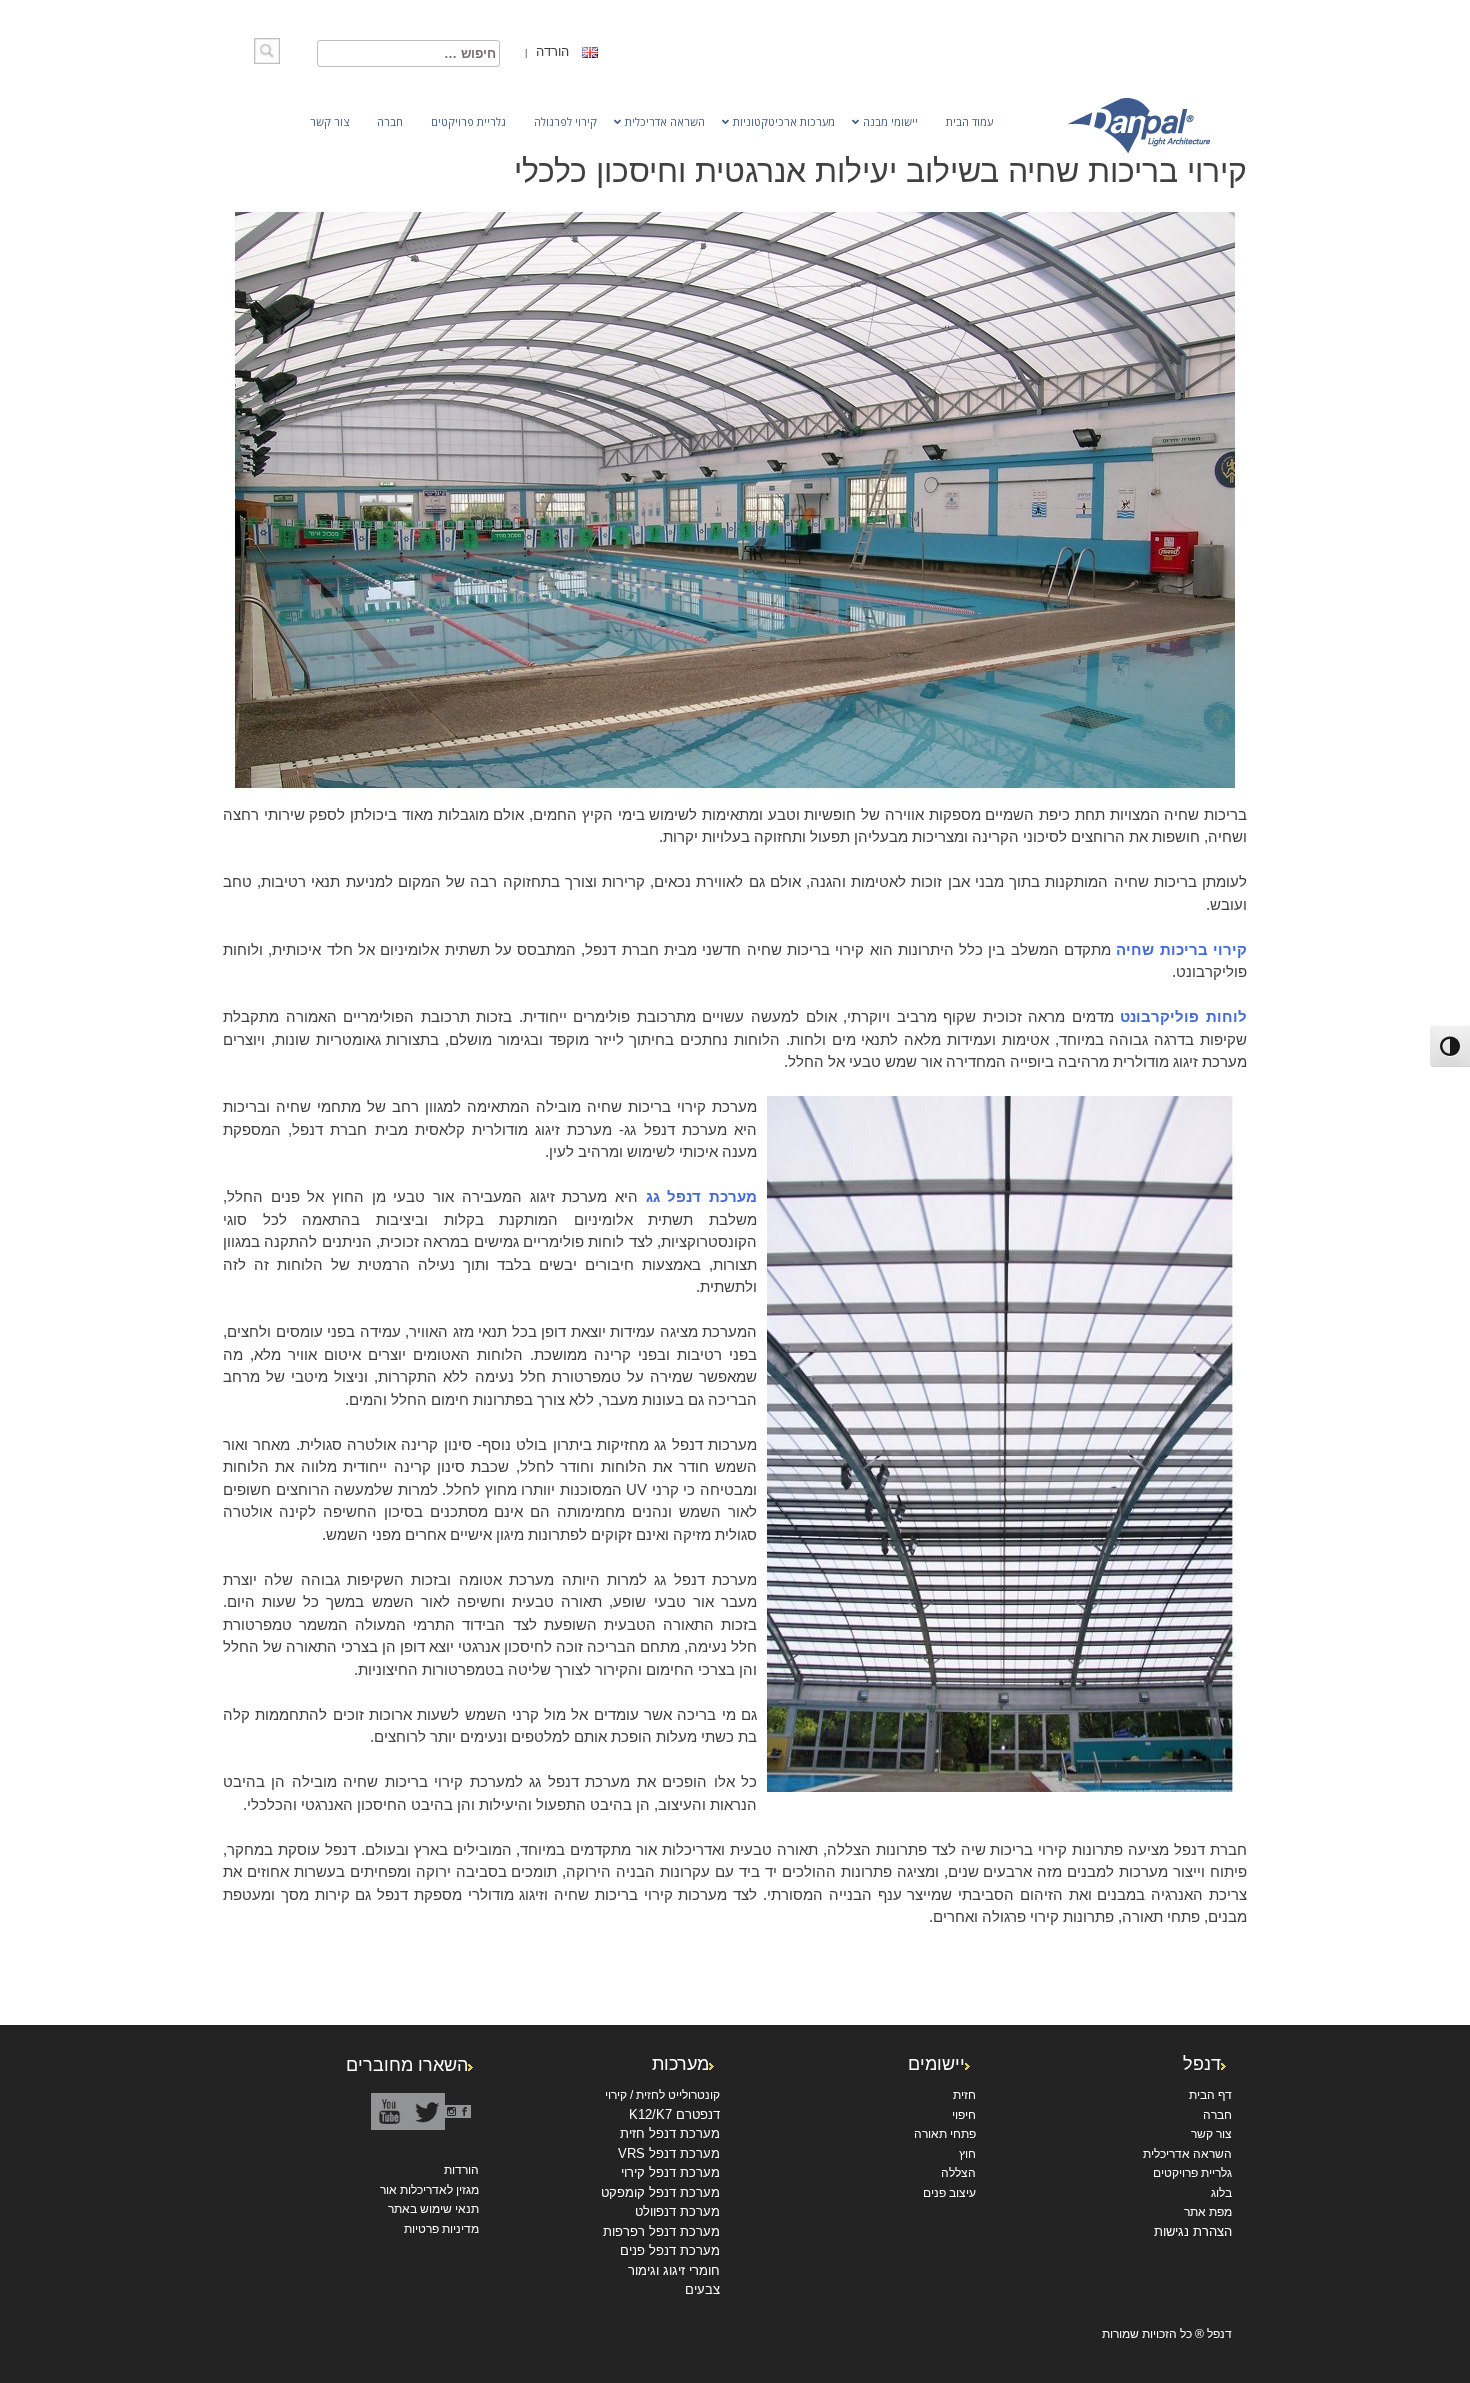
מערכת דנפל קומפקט (660, 2192)
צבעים (702, 2289)
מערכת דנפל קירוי (670, 2172)
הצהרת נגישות (1193, 2231)
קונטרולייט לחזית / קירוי (662, 2095)
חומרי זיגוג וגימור (674, 2270)
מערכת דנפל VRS (669, 2153)
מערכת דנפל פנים (670, 2250)
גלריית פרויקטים (1192, 2173)
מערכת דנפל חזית (670, 2133)
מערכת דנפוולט (677, 2211)
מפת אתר (1208, 2212)
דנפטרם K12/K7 (674, 2114)
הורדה (550, 51)
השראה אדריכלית (1187, 2154)
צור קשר (1211, 2134)
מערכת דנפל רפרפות (661, 2231)
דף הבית (1210, 2095)
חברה (1217, 2115)
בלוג (1221, 2193)
